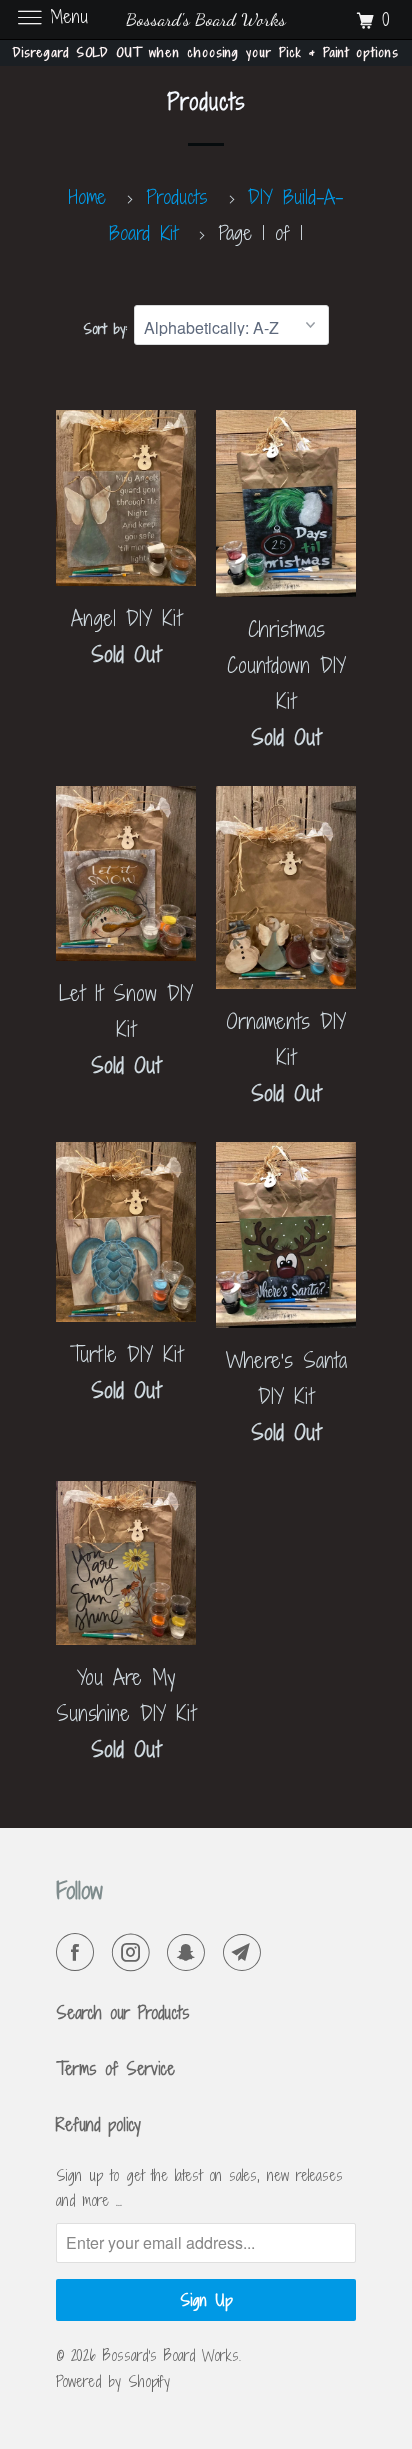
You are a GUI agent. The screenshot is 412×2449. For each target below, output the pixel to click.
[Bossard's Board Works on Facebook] (79, 1953)
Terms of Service (115, 2068)
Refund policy (98, 2124)
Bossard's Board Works (171, 2355)
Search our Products (123, 2012)
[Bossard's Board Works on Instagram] (135, 1953)
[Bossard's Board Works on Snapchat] (190, 1953)
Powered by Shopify (113, 2381)
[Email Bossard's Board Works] (246, 1953)
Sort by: (108, 328)
